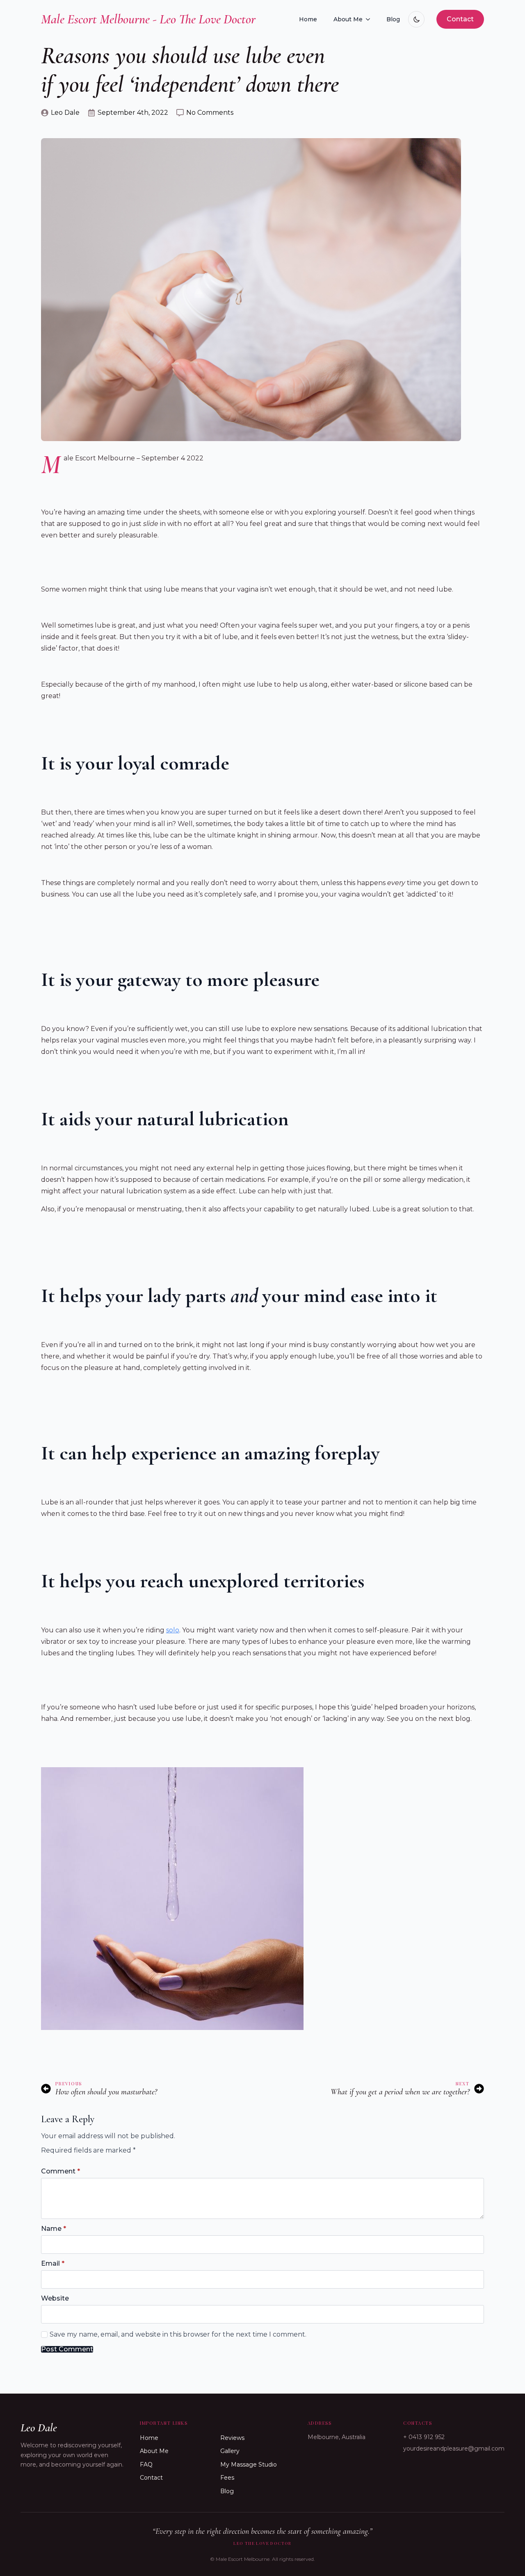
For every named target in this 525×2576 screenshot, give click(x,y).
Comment (60, 2171)
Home (308, 19)
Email (53, 2264)
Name (54, 2229)
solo (173, 1630)
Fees (227, 2478)
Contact (151, 2478)
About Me (348, 19)
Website (55, 2298)
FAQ (146, 2464)
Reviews (232, 2438)
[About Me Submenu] (370, 19)
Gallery (230, 2451)
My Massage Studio (249, 2464)
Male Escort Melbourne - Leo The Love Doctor (148, 19)
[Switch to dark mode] (416, 19)
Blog (393, 19)
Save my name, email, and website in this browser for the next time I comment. (178, 2334)
